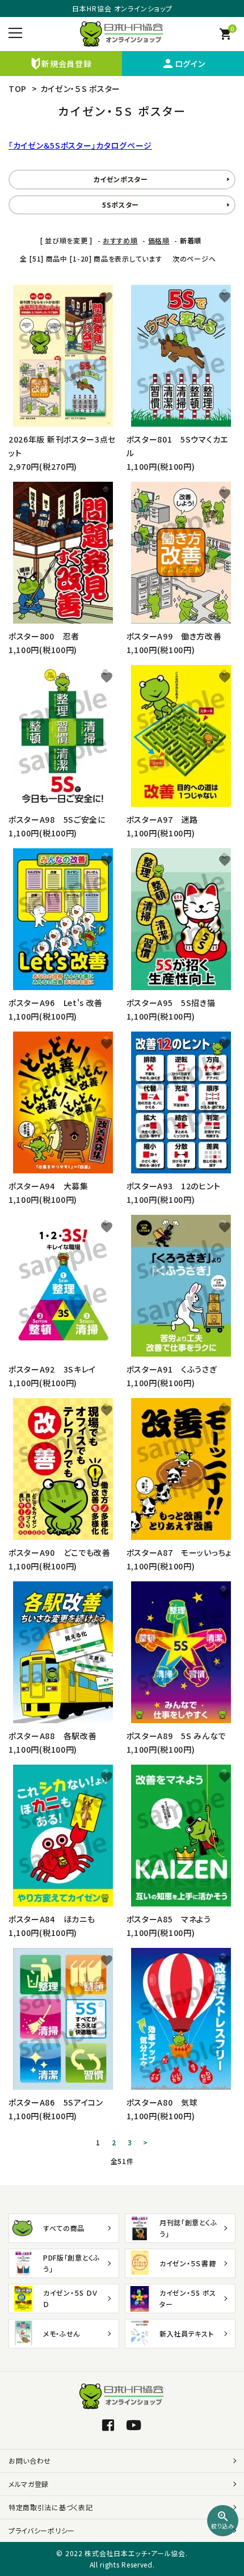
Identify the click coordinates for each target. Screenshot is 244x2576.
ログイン (183, 64)
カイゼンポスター (121, 179)
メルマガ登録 (29, 2484)
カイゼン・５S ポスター (80, 89)
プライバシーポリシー (42, 2530)
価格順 (159, 240)
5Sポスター (121, 205)
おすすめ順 (120, 240)
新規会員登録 (66, 64)
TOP (18, 89)
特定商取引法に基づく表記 (51, 2507)
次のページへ (194, 258)
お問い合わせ (30, 2461)
